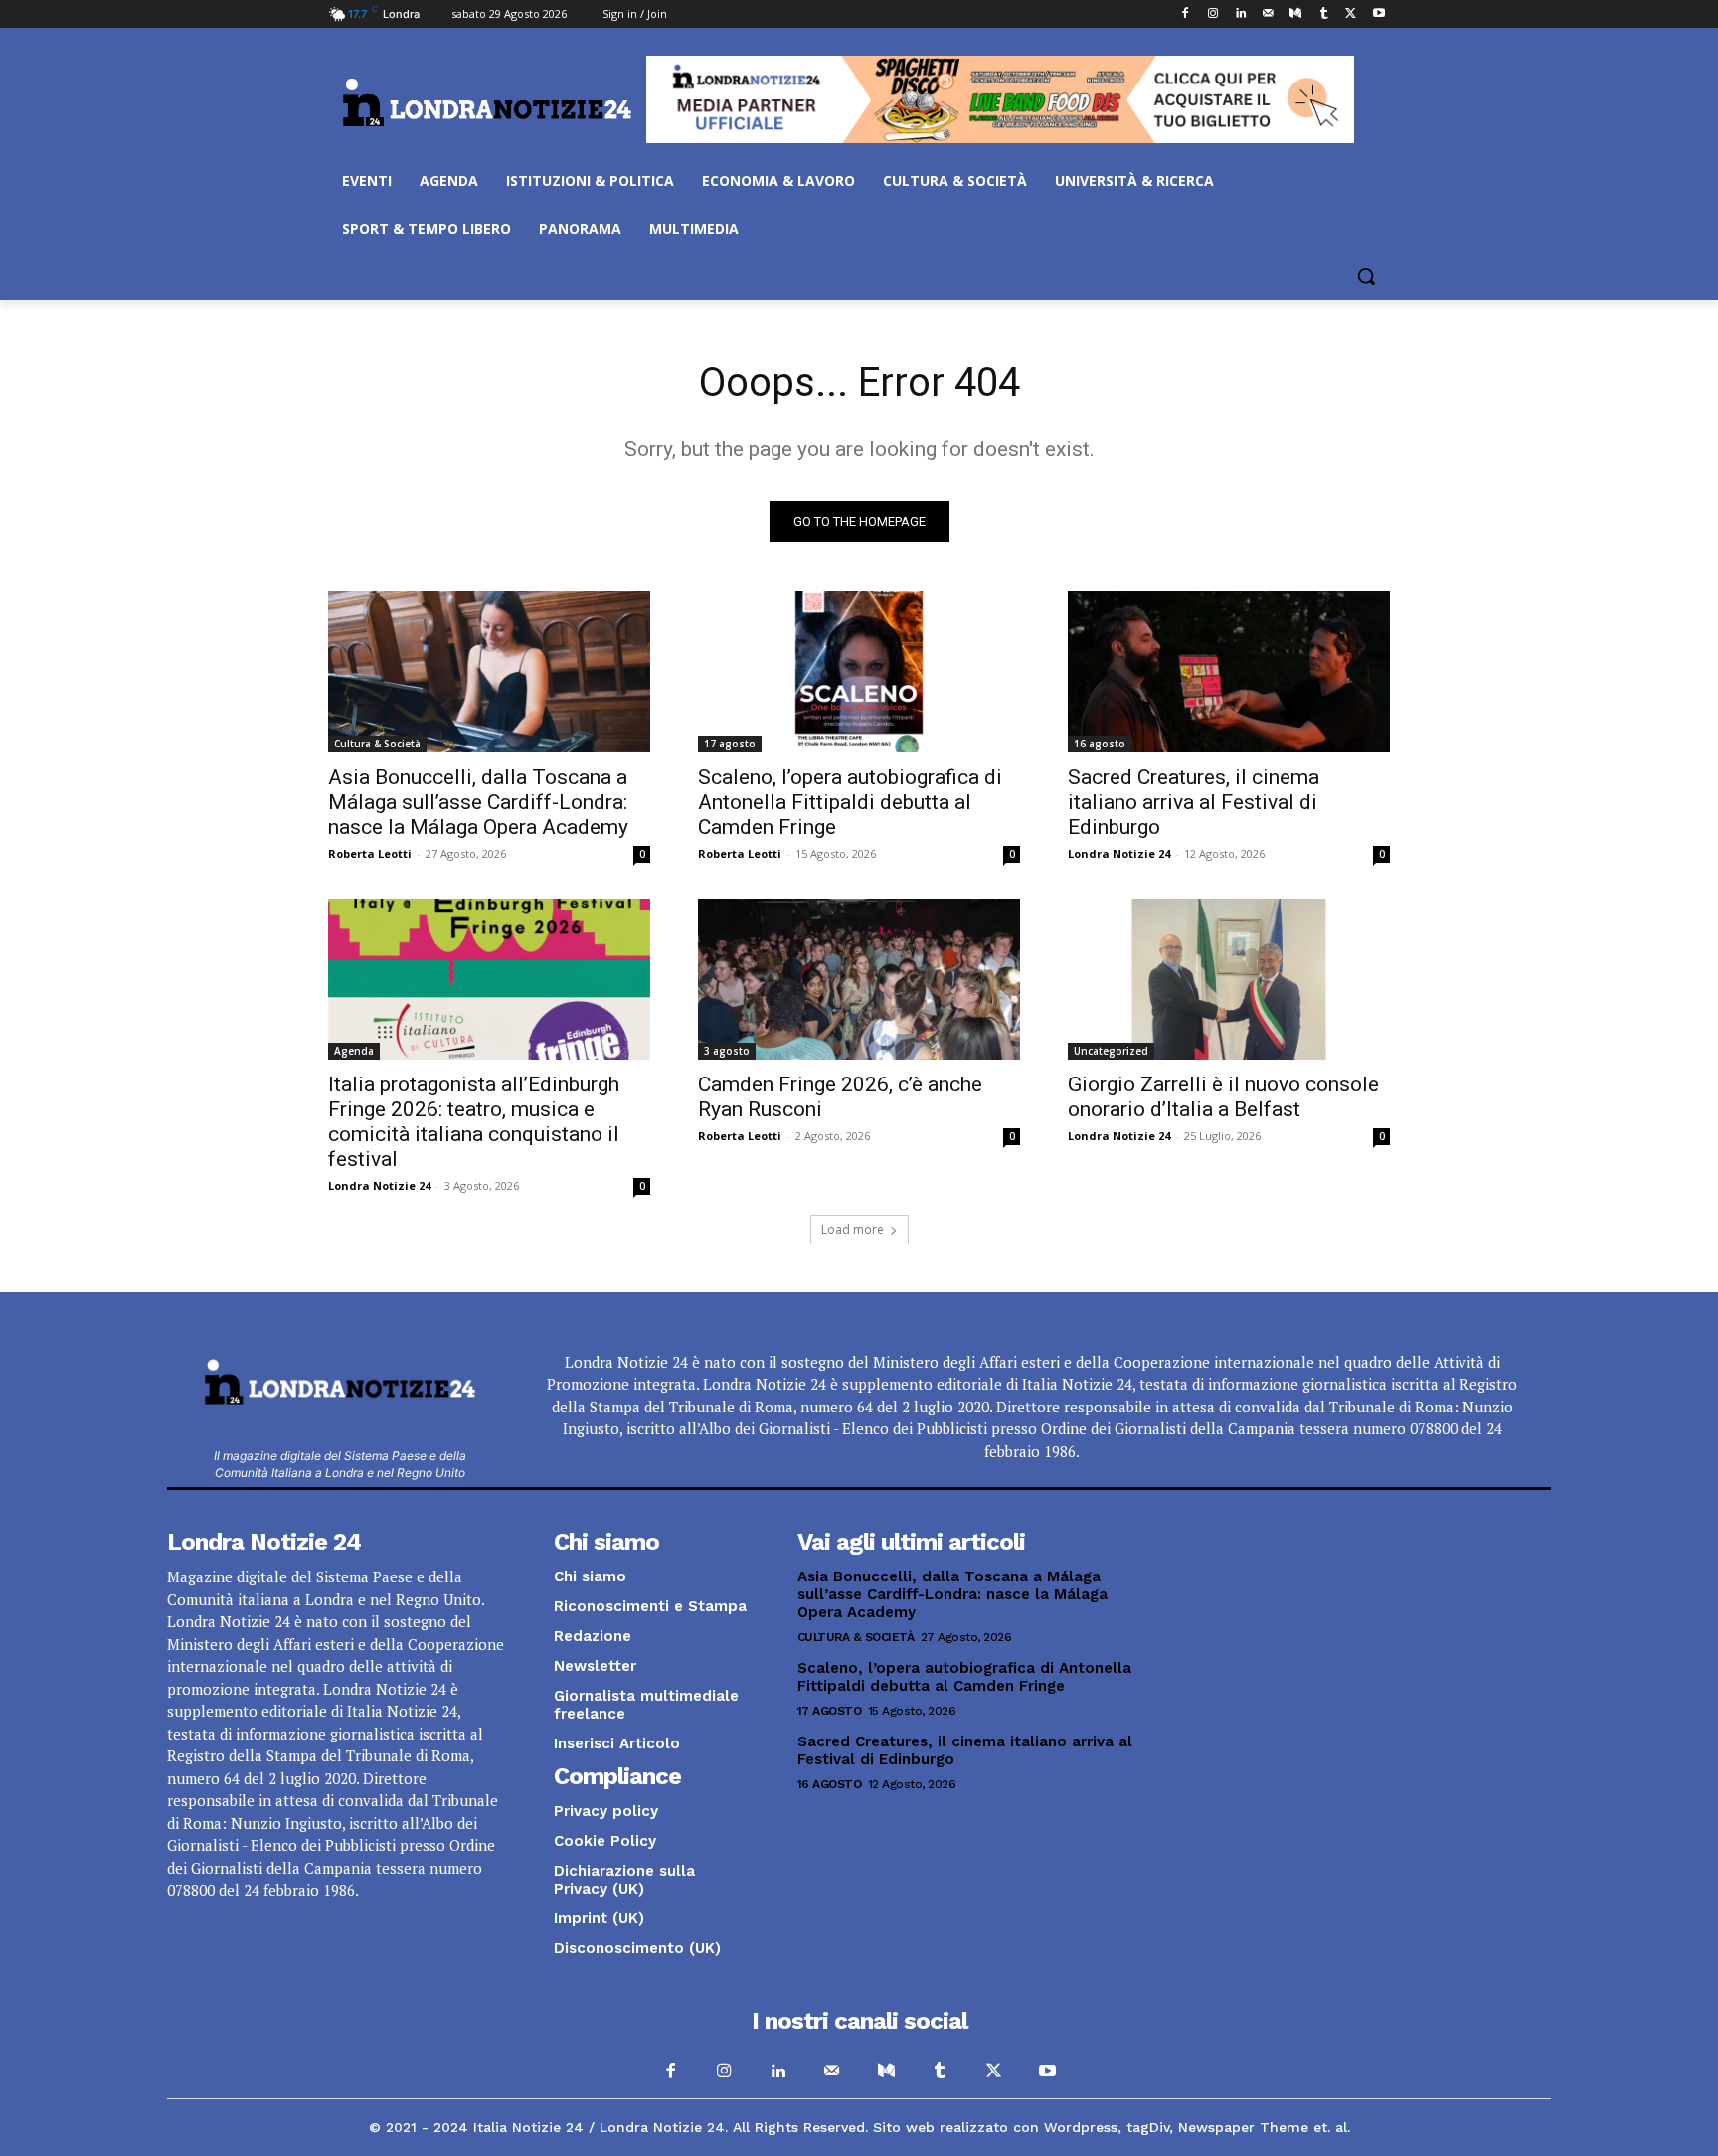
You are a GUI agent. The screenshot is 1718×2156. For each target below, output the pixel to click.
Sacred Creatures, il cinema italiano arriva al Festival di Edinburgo (1194, 802)
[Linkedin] (1240, 14)
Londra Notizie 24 (1119, 853)
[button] (1366, 276)
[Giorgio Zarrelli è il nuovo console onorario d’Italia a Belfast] (1229, 979)
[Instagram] (1212, 14)
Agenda (354, 1051)
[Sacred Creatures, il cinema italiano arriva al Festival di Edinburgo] (1229, 672)
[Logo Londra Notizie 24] (487, 102)
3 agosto (727, 1051)
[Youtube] (1378, 14)
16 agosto (1100, 744)
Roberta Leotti (370, 853)
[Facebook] (1186, 14)
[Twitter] (1351, 14)
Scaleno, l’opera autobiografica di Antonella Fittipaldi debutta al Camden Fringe (850, 802)
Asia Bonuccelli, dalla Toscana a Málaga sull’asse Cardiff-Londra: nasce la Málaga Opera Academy (478, 802)
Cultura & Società (377, 744)
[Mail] (1268, 14)
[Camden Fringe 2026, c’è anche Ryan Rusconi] (859, 979)
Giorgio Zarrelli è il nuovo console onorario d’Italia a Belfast (1223, 1097)
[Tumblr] (1324, 14)
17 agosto (730, 744)
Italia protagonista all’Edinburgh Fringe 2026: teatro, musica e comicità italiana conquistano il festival (474, 1122)
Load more (853, 1229)
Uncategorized (1111, 1051)
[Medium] (1296, 14)
